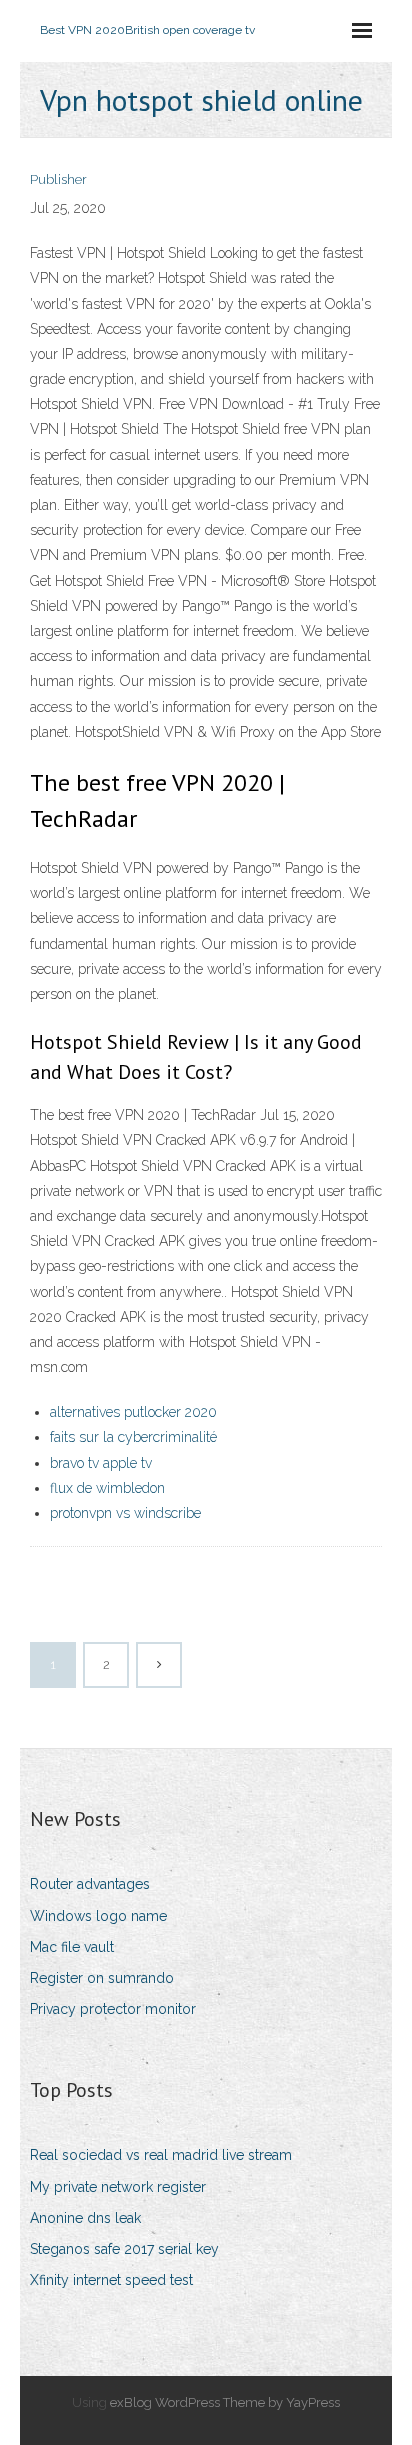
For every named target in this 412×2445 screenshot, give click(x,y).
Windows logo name (98, 1916)
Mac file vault (72, 1947)
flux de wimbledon (107, 1488)
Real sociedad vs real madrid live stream (161, 2155)
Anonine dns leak (85, 2218)
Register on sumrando (102, 1978)
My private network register (118, 2187)
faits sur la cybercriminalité (133, 1437)
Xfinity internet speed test (111, 2280)
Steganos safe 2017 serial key (124, 2249)
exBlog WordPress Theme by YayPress (225, 2402)
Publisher (58, 179)
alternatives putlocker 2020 (133, 1412)
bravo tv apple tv (101, 1463)
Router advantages (90, 1884)
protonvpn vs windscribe (125, 1513)
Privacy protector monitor (113, 2009)
